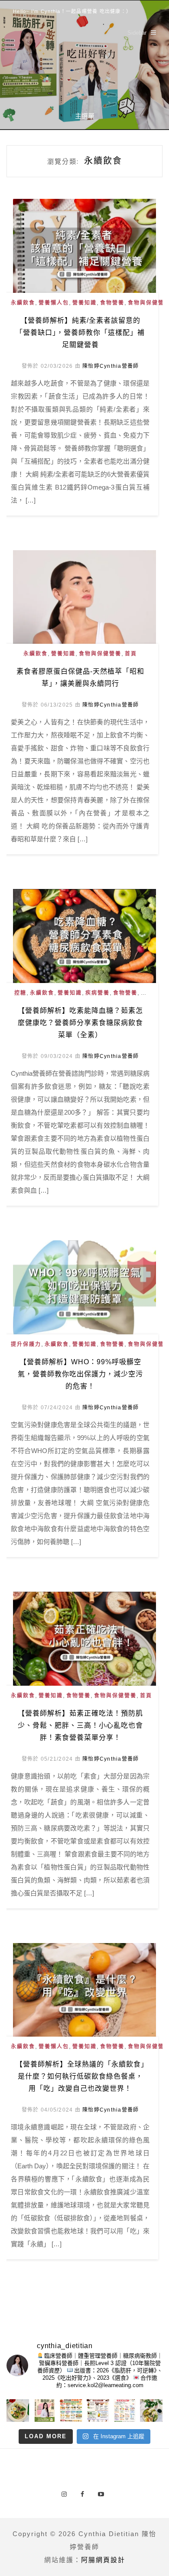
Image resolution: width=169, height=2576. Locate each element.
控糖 (20, 993)
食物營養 (112, 303)
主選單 (85, 116)
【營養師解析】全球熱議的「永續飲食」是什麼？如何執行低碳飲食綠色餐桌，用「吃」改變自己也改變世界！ (80, 2076)
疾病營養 (97, 993)
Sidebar (137, 33)
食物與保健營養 (100, 654)
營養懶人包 (54, 303)
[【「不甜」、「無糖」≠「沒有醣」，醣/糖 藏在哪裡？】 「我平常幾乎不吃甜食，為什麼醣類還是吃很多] (125, 2411)
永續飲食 (23, 303)
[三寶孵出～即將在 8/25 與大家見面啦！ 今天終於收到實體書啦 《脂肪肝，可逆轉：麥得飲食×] (45, 2411)
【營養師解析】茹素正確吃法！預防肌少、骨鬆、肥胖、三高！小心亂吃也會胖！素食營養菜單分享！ (80, 1725)
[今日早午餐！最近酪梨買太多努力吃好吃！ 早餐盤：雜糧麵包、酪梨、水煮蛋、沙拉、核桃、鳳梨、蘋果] (151, 2411)
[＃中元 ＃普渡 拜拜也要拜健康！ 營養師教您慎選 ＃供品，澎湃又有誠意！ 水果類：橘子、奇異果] (71, 2411)
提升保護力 (26, 1344)
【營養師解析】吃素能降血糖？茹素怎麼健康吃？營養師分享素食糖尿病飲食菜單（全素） (80, 1023)
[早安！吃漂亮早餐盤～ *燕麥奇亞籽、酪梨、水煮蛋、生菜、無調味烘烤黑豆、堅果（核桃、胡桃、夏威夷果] (18, 2411)
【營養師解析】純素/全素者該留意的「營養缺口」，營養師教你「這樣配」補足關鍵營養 (80, 333)
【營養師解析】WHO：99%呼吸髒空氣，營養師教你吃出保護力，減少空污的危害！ (80, 1374)
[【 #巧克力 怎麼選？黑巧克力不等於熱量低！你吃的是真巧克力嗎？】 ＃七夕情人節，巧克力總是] (98, 2411)
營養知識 (84, 303)
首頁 (131, 654)
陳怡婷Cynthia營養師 (110, 366)
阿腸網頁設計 (103, 2560)
